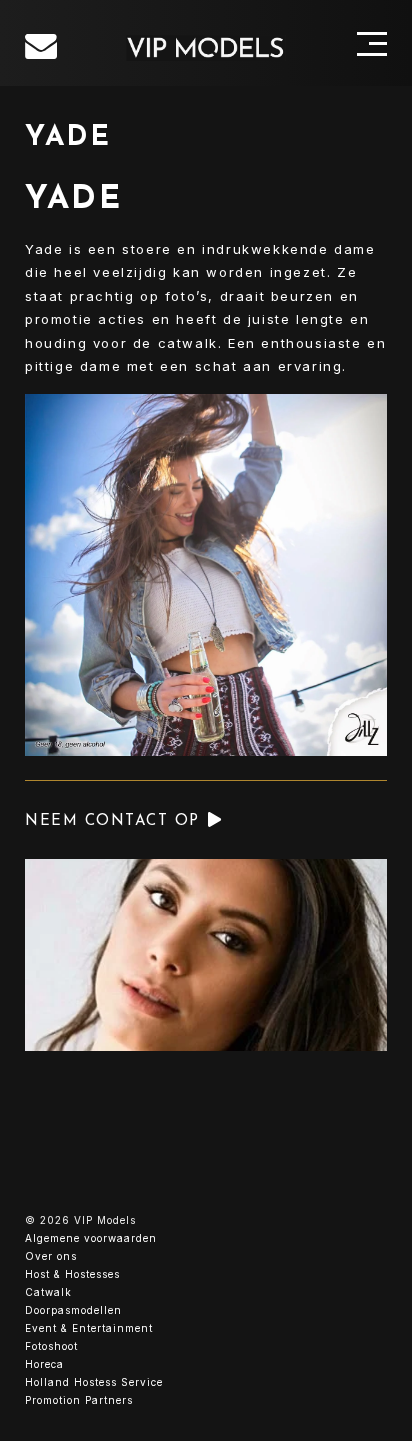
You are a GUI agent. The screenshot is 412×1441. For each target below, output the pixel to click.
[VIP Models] (206, 48)
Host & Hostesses (72, 1274)
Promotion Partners (79, 1400)
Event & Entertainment (89, 1328)
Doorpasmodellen (73, 1310)
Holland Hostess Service (94, 1382)
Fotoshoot (51, 1346)
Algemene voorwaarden (91, 1238)
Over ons (51, 1256)
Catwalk (48, 1292)
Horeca (44, 1364)
